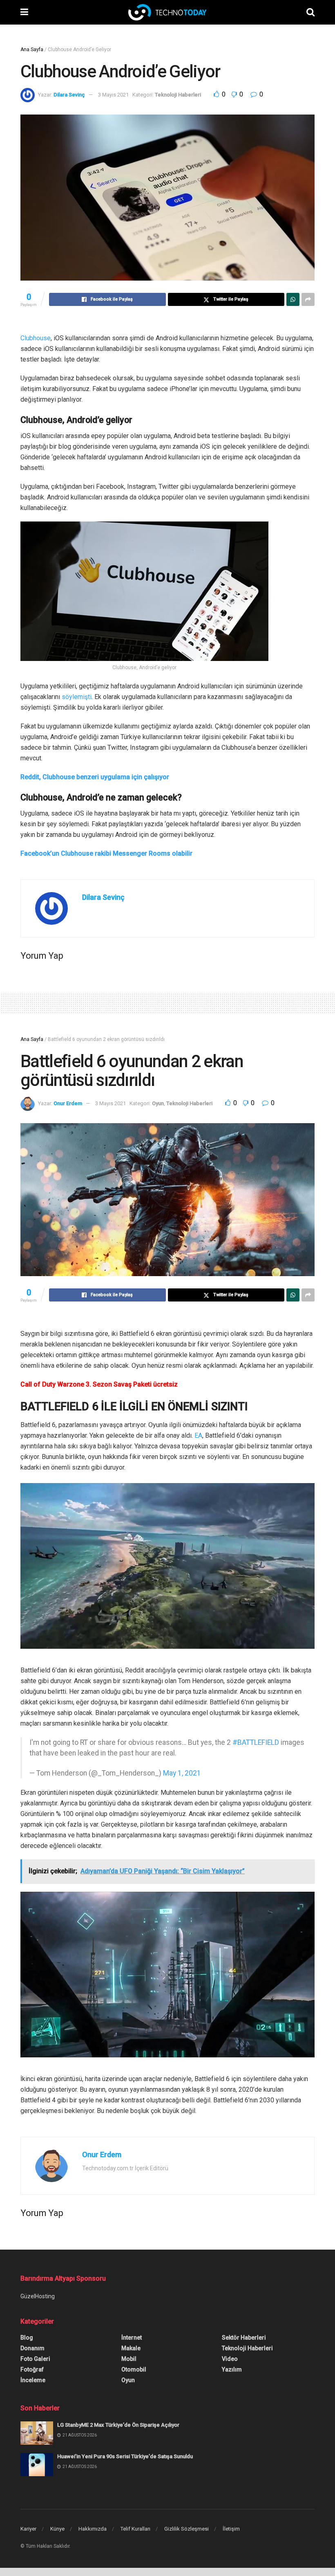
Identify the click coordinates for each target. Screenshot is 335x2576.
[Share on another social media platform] (308, 299)
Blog (27, 2338)
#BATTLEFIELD (256, 1742)
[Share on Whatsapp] (293, 299)
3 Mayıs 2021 (113, 95)
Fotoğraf (32, 2369)
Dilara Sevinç (69, 95)
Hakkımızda (93, 2529)
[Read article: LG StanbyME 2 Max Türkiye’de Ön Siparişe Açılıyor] (37, 2433)
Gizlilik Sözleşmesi (186, 2529)
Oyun (158, 1103)
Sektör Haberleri (244, 2338)
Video (230, 2359)
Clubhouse (36, 338)
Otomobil (134, 2369)
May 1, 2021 (182, 1773)
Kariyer (28, 2529)
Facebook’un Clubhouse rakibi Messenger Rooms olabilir (106, 853)
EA (198, 1435)
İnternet (132, 2338)
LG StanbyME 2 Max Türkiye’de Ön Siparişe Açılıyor (118, 2425)
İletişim (231, 2529)
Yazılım (232, 2369)
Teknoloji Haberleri (178, 95)
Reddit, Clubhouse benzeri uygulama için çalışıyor (95, 777)
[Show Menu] (24, 12)
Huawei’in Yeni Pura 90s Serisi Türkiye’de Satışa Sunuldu (125, 2456)
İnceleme (33, 2380)
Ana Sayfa (32, 49)
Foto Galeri (35, 2359)
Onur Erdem (68, 1103)
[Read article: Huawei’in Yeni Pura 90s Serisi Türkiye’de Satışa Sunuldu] (37, 2465)
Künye (57, 2529)
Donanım (32, 2348)
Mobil (129, 2359)
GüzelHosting (38, 2296)
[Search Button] (310, 12)
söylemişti (77, 697)
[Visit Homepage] (167, 12)
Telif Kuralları (135, 2529)
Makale (131, 2348)
